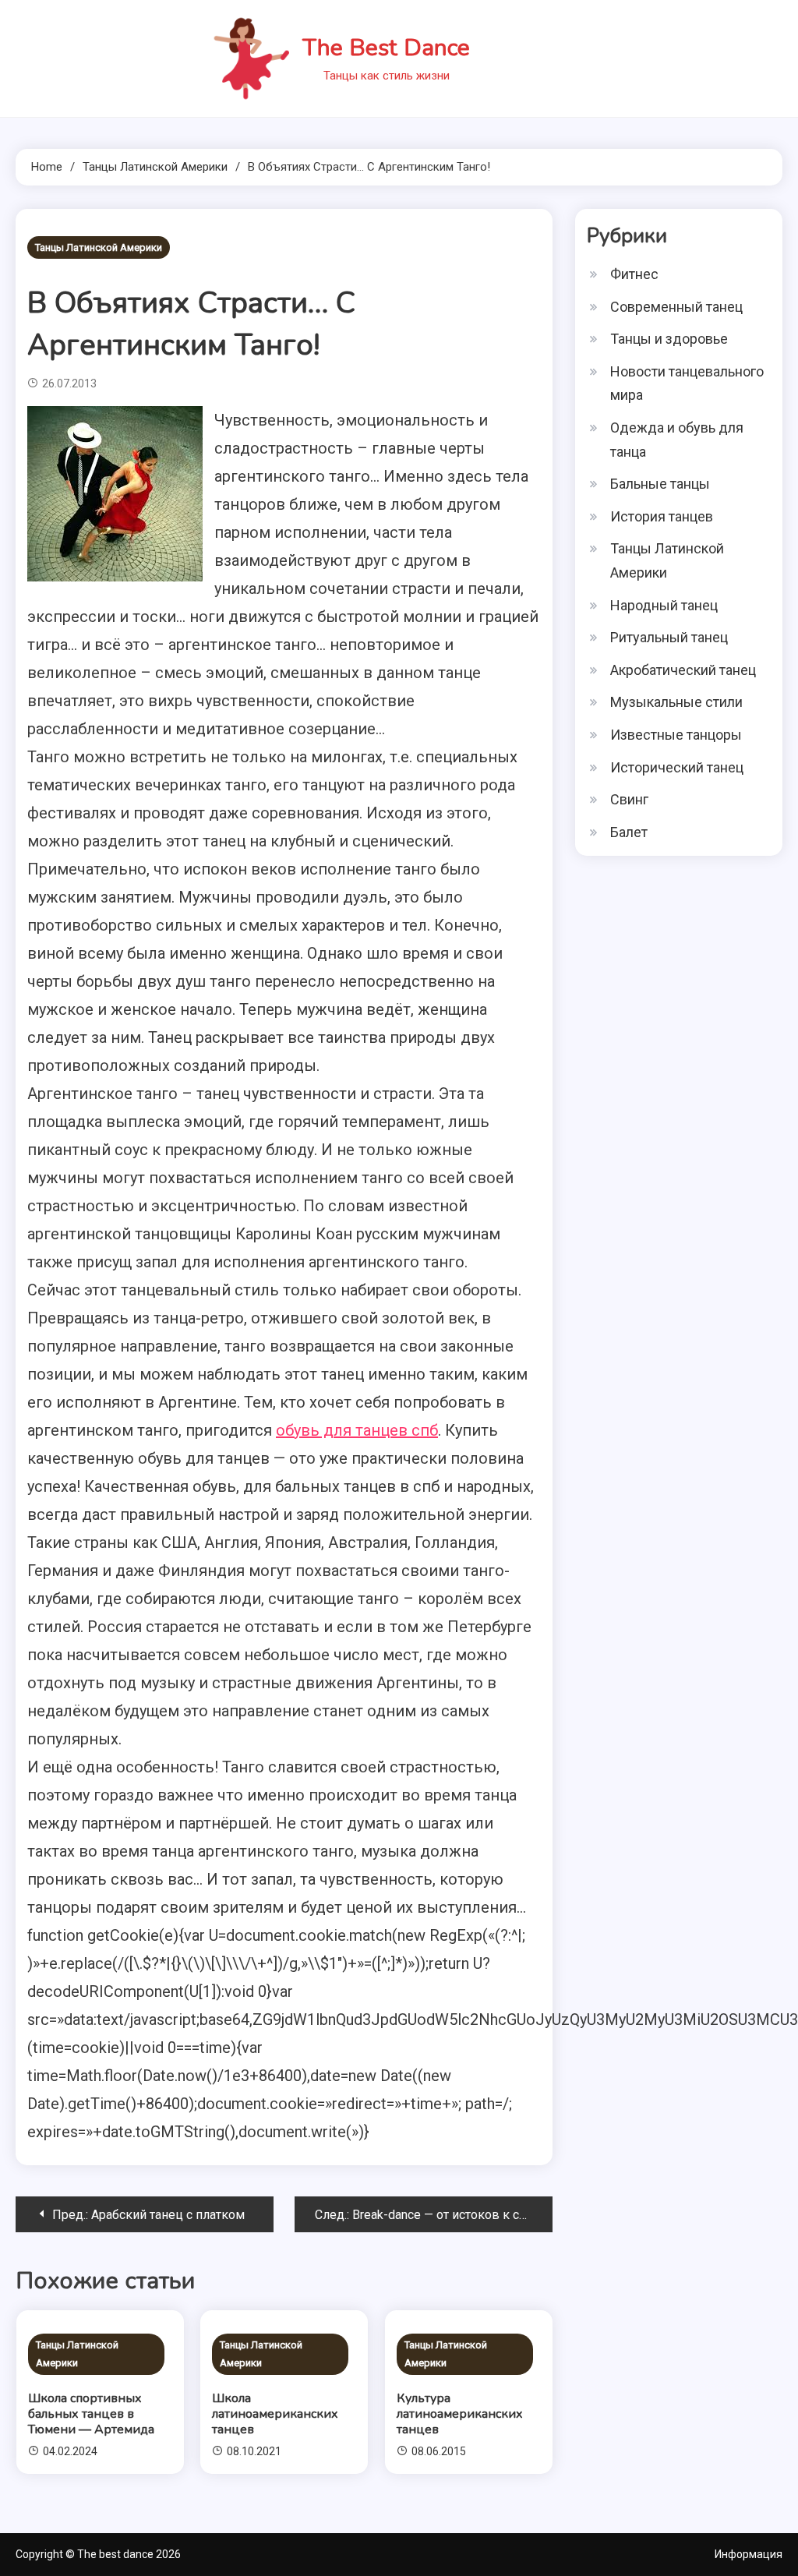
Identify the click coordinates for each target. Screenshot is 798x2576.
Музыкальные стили (676, 702)
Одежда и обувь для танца (677, 440)
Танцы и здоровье (669, 339)
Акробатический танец (683, 670)
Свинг (629, 799)
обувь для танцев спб (357, 1430)
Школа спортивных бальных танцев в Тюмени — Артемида (91, 2414)
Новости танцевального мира (687, 383)
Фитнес (634, 274)
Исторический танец (677, 767)
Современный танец (676, 307)
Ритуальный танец (669, 637)
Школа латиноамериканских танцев (275, 2414)
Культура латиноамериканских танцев (460, 2414)
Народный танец (664, 605)
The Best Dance (386, 48)
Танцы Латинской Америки (99, 247)
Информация (749, 2554)
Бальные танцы (660, 484)
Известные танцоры (676, 735)
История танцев (662, 516)
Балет (629, 832)
